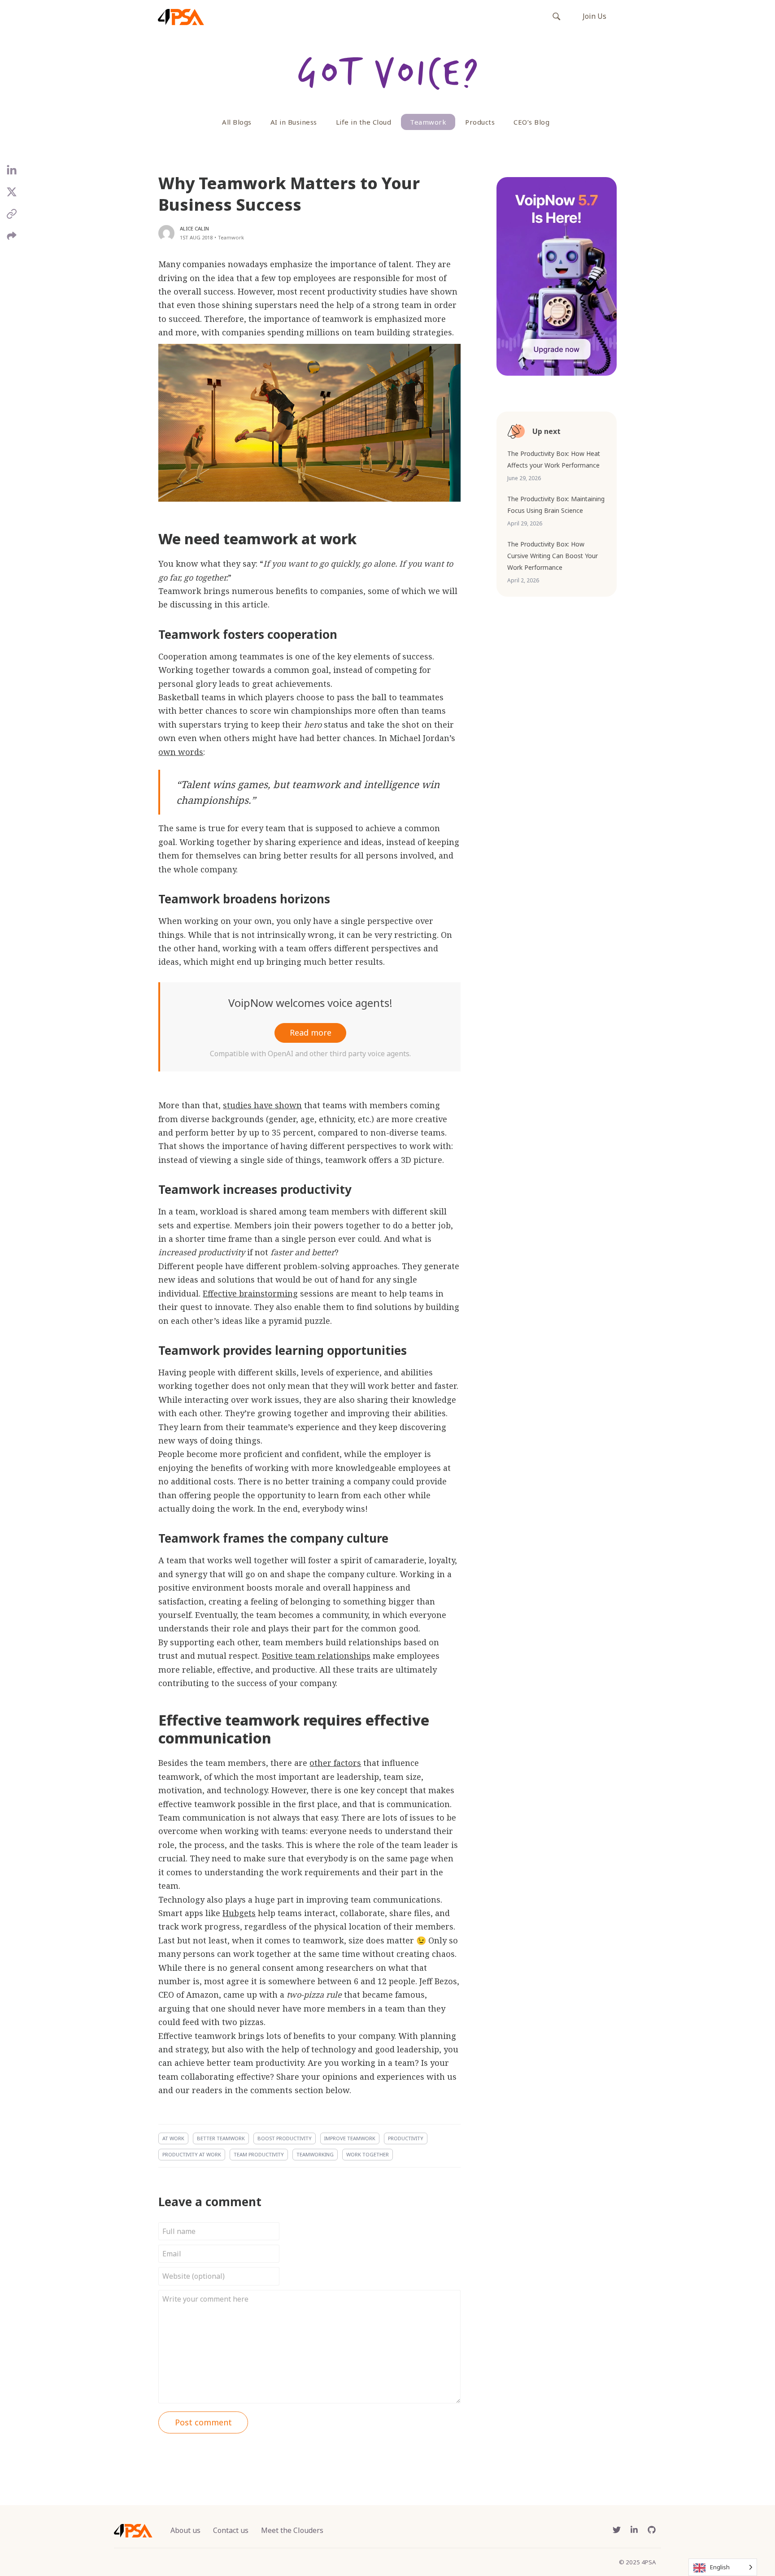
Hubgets (239, 1913)
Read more (311, 1032)
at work (173, 2138)
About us (185, 2530)
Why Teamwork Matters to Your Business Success (289, 194)
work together (368, 2154)
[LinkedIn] (12, 174)
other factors (335, 1763)
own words (181, 752)
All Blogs (237, 122)
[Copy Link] (12, 217)
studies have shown (262, 1105)
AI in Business (294, 122)
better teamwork (221, 2138)
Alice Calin (194, 228)
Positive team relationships (316, 1656)
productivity (406, 2138)
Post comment (203, 2422)
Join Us (594, 16)
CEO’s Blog (531, 122)
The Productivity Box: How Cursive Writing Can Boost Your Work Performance (553, 556)
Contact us (231, 2530)
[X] (12, 195)
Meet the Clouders (292, 2530)
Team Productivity (259, 2154)
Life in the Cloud (364, 122)
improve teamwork (350, 2138)
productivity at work (192, 2154)
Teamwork (428, 122)
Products (480, 122)
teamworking (315, 2154)
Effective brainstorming (250, 1293)
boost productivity (285, 2138)
